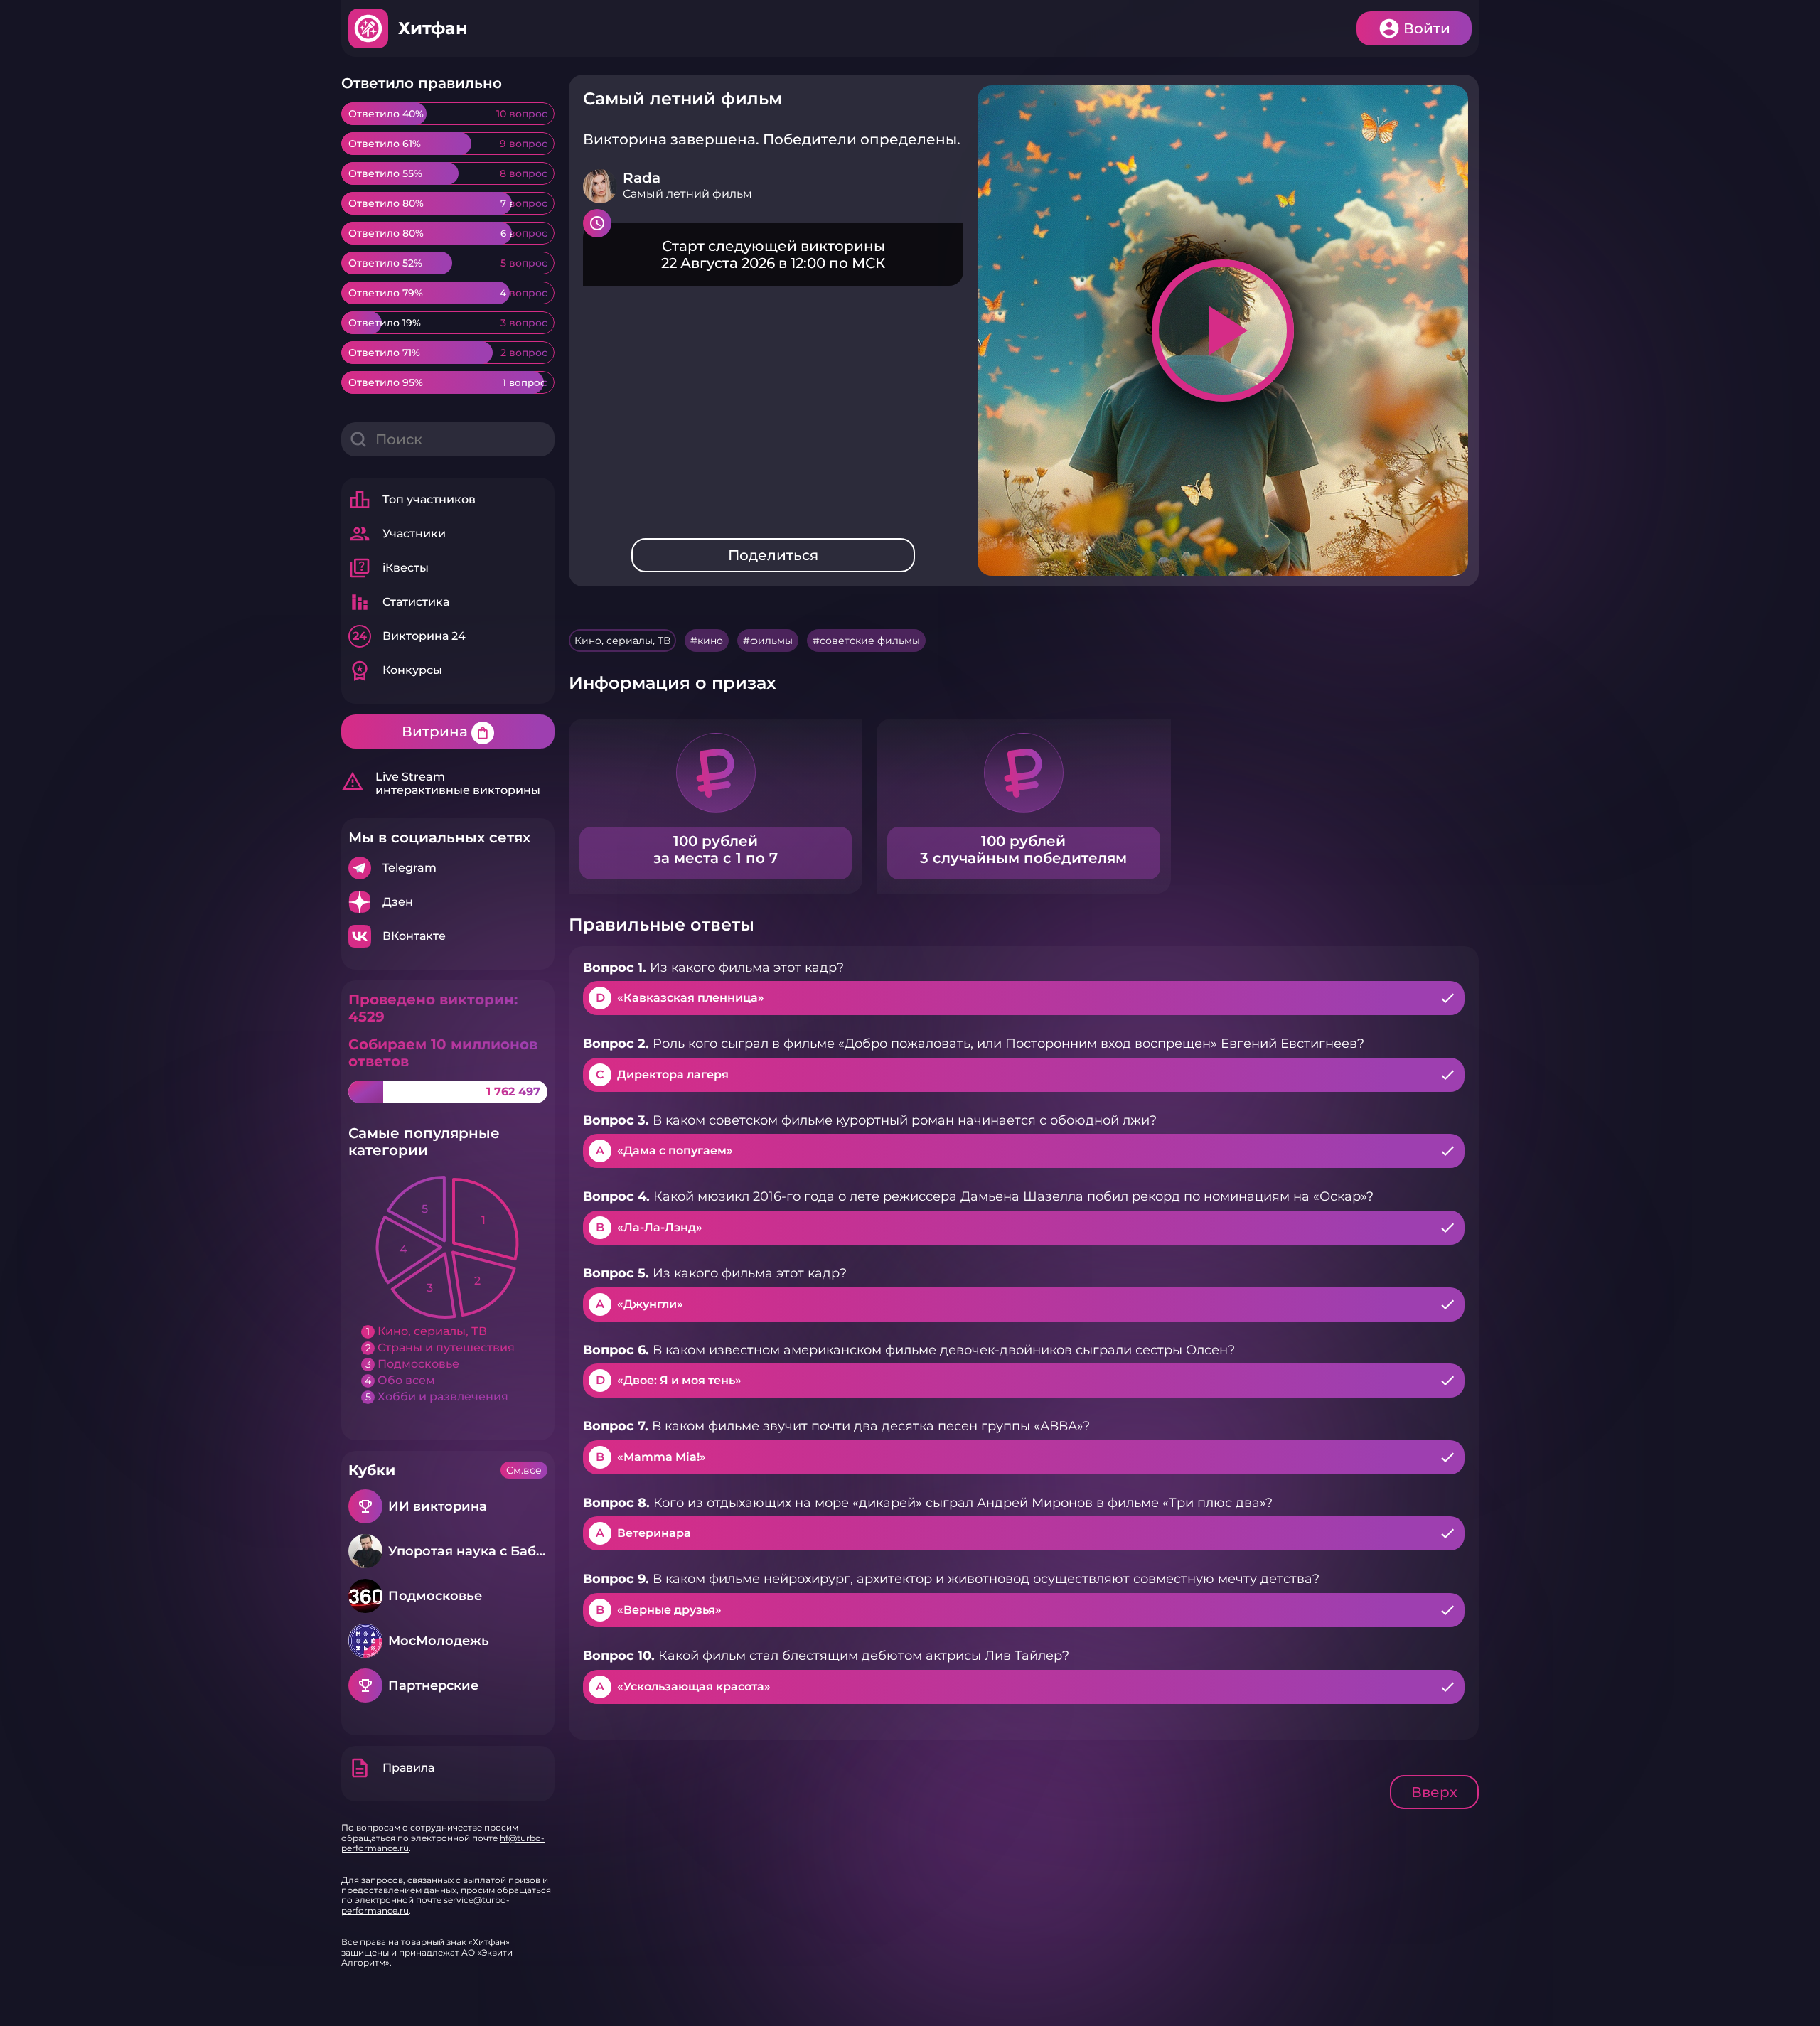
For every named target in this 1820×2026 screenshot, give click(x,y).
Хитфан (433, 28)
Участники (397, 534)
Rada (642, 178)
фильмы (771, 641)
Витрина (446, 731)
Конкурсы (395, 670)
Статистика (399, 602)
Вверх (1434, 1792)
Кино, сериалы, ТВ (622, 641)
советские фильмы (870, 641)
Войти (1427, 28)
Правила (391, 1768)
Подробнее (448, 868)
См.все (524, 1470)
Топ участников (412, 500)
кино (710, 641)
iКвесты (389, 568)
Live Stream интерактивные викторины (441, 783)
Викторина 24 (409, 636)
